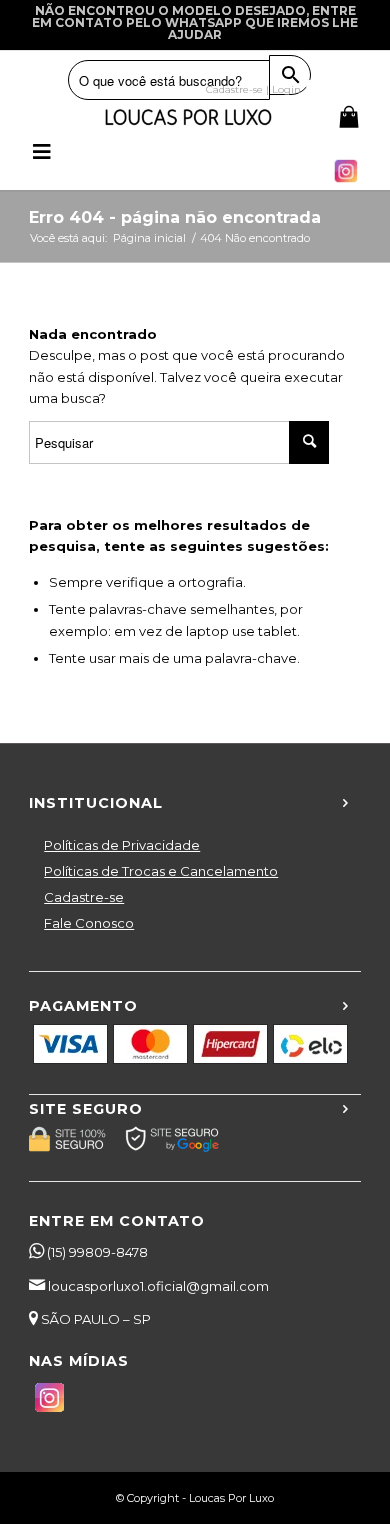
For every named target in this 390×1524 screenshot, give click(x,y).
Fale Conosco (89, 923)
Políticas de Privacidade (122, 845)
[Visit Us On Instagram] (345, 181)
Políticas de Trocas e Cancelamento (161, 871)
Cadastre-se (84, 897)
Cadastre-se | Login (253, 89)
